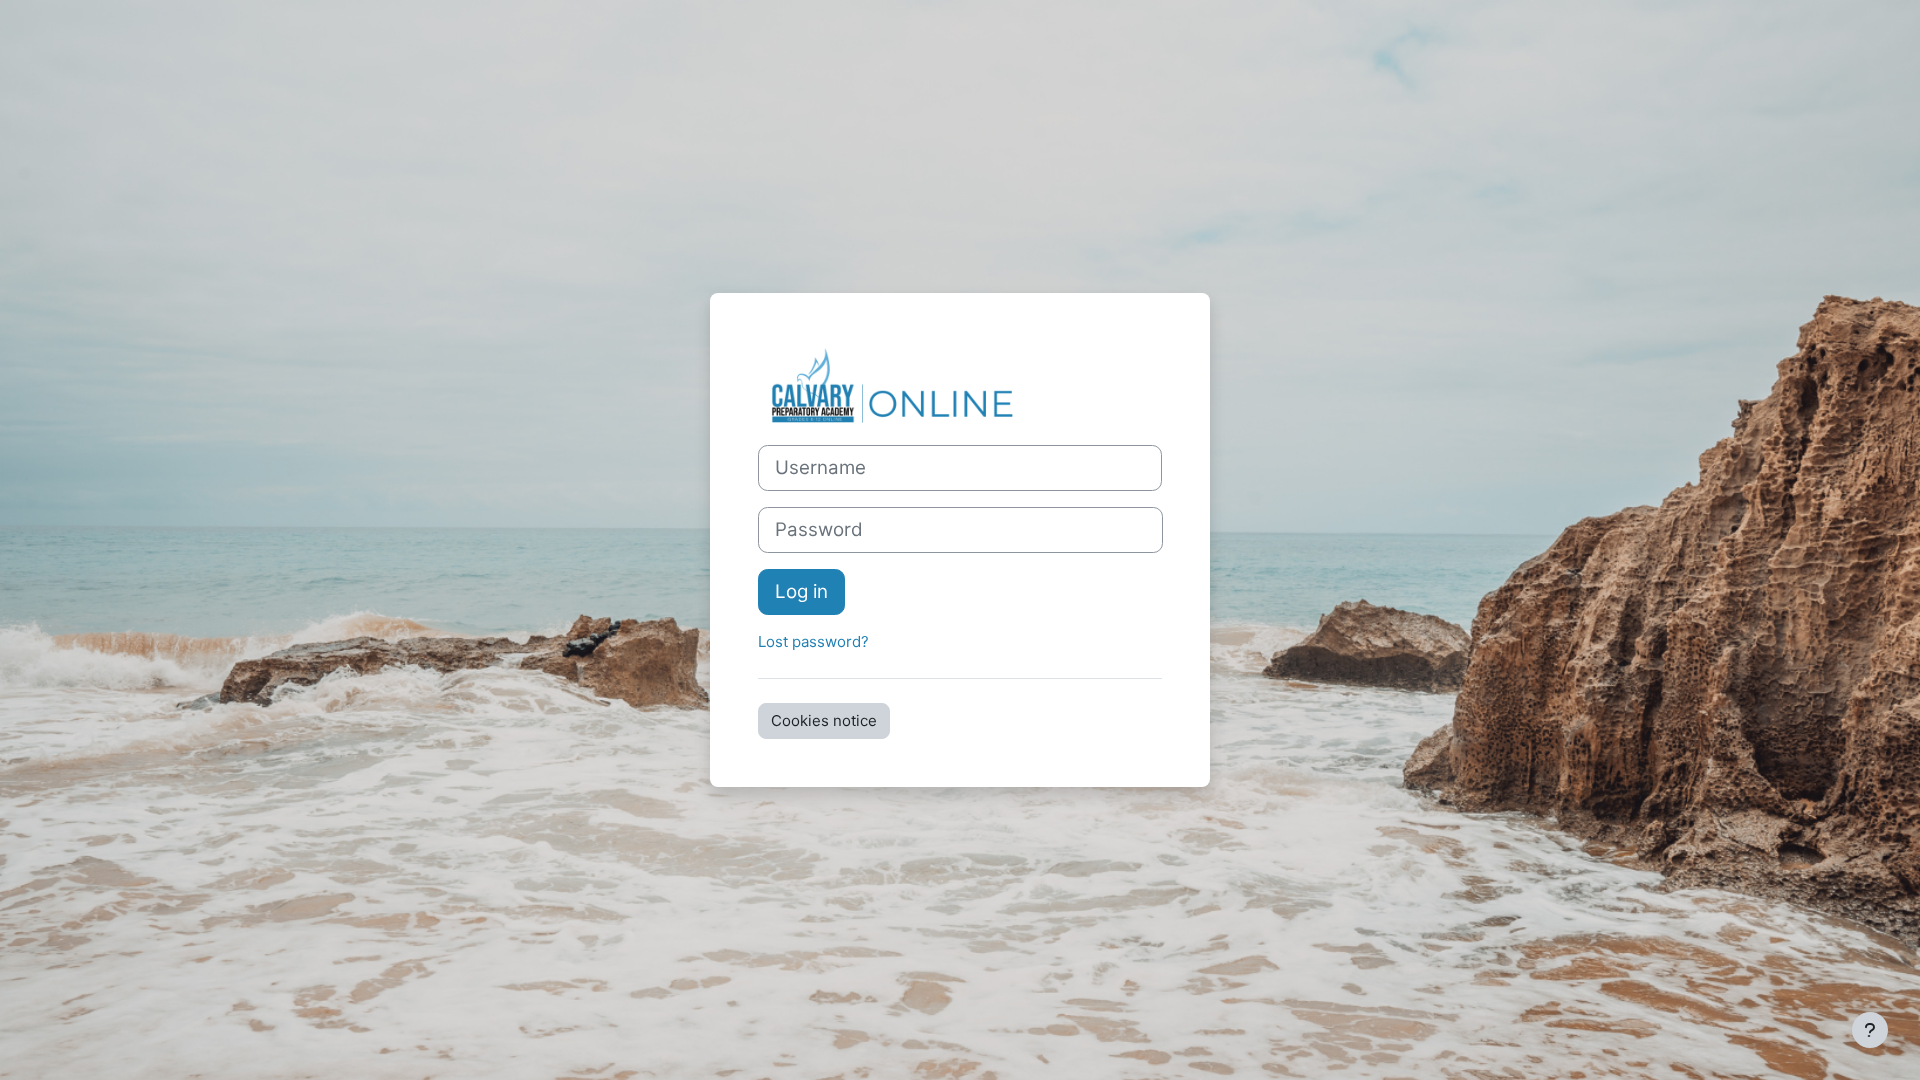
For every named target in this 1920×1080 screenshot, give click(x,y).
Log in (801, 591)
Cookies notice (824, 720)
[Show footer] (1870, 1030)
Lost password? (813, 641)
